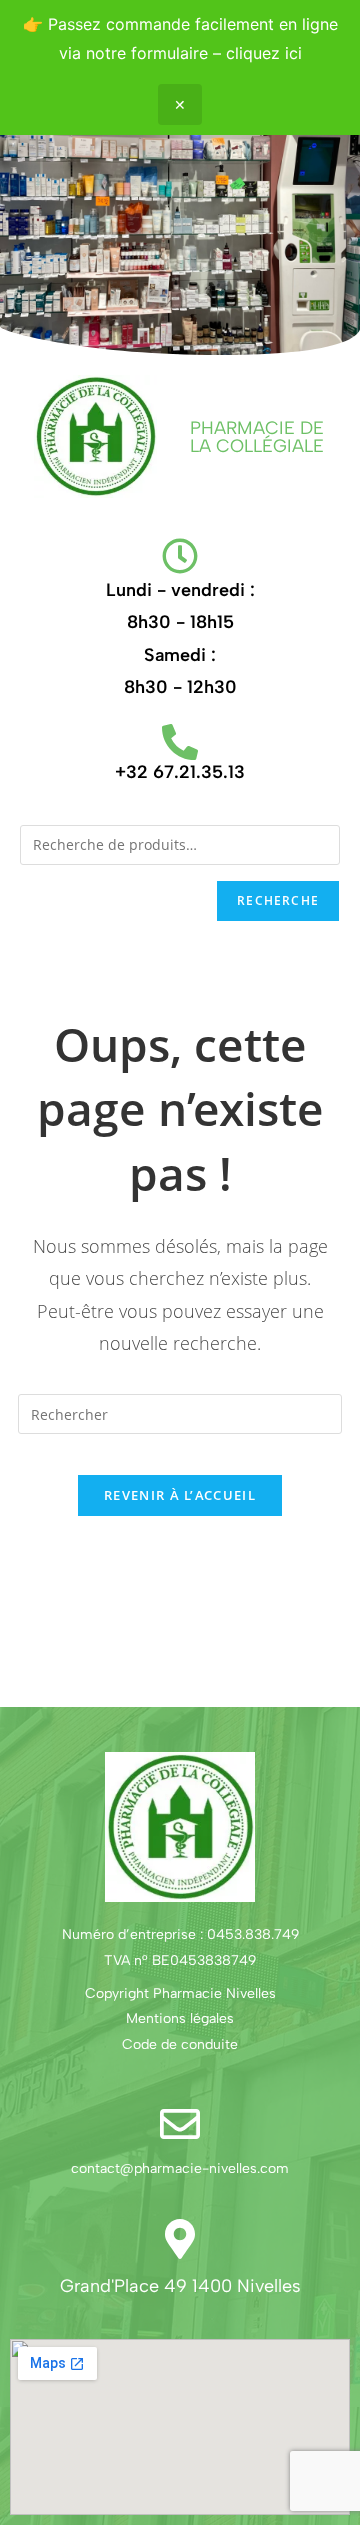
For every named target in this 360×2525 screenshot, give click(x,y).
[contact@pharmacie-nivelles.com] (180, 2124)
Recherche (278, 900)
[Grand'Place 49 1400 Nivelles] (180, 2239)
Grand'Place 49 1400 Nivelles (180, 2286)
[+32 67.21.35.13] (180, 742)
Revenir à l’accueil (180, 1495)
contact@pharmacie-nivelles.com (180, 2168)
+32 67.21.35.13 (180, 772)
